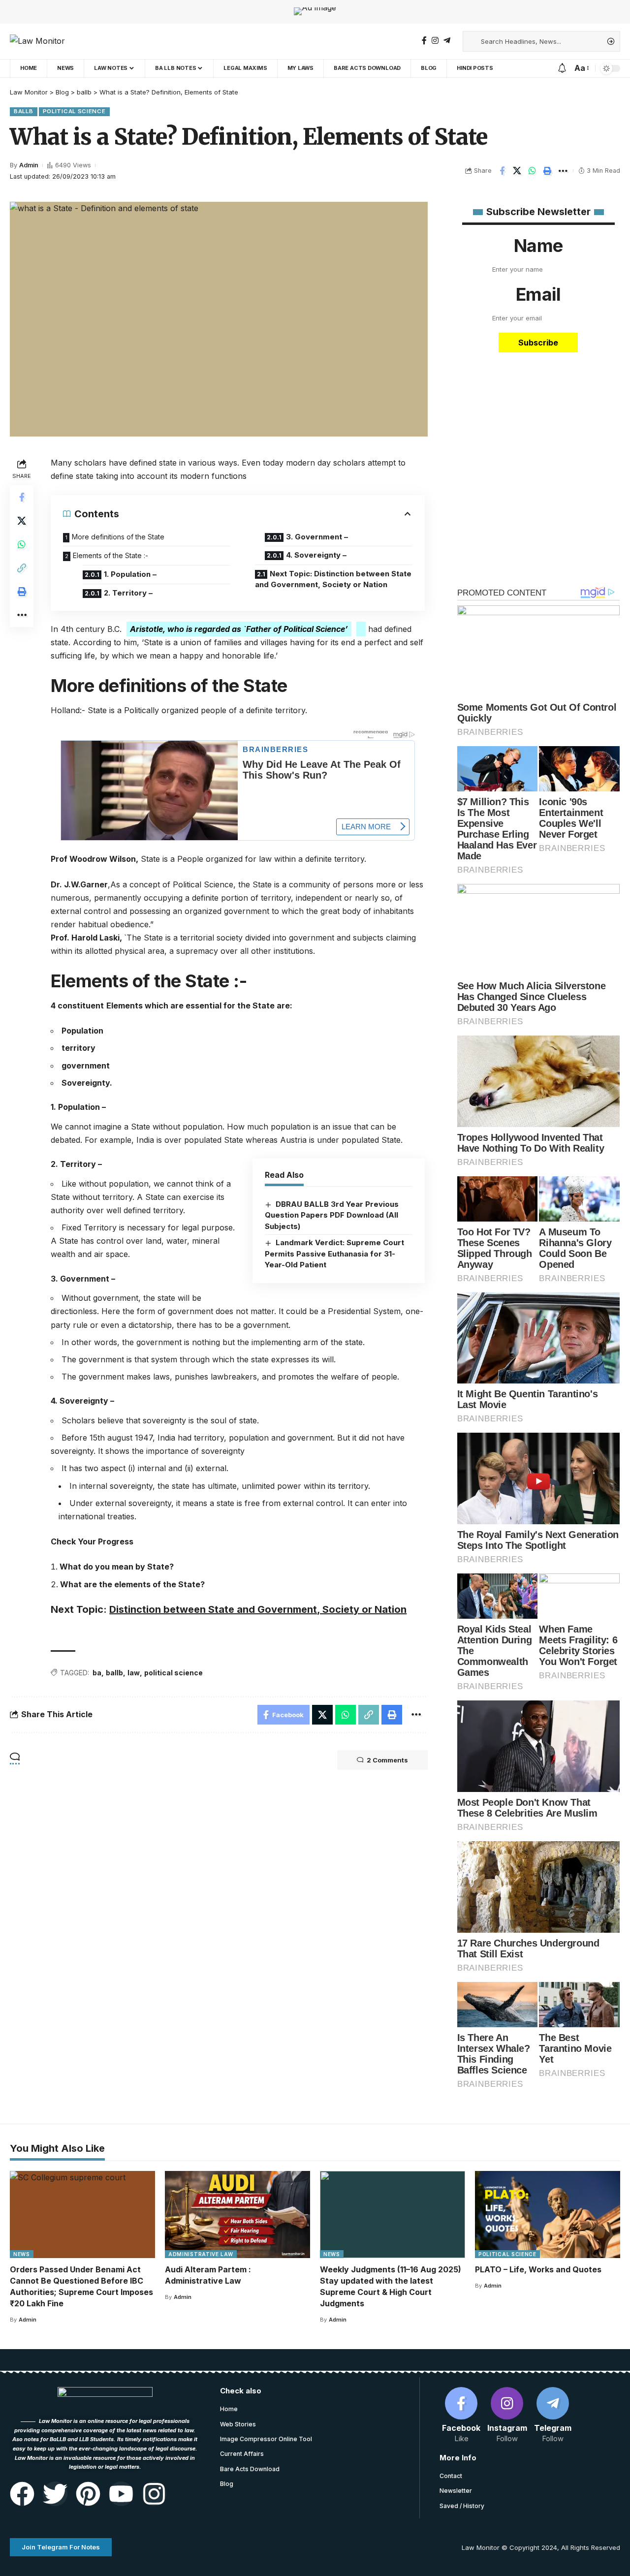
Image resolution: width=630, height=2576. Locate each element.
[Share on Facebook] (502, 171)
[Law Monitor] (37, 41)
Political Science (74, 111)
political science (173, 1673)
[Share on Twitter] (517, 171)
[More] (563, 171)
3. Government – (317, 537)
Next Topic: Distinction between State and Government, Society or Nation (333, 579)
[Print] (548, 171)
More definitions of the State (118, 537)
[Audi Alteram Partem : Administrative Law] (237, 2215)
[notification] (562, 68)
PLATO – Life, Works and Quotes (538, 2269)
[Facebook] (424, 41)
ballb (24, 111)
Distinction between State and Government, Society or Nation (258, 1609)
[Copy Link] (22, 568)
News (22, 2254)
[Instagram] (435, 41)
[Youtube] (121, 2494)
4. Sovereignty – (316, 555)
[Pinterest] (88, 2494)
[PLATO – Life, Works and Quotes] (548, 2215)
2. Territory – (128, 593)
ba (97, 1673)
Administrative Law (201, 2254)
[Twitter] (55, 2494)
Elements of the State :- (110, 555)
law (134, 1673)
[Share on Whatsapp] (533, 171)
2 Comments (387, 1760)
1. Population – (130, 574)
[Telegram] (447, 41)
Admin (29, 165)
